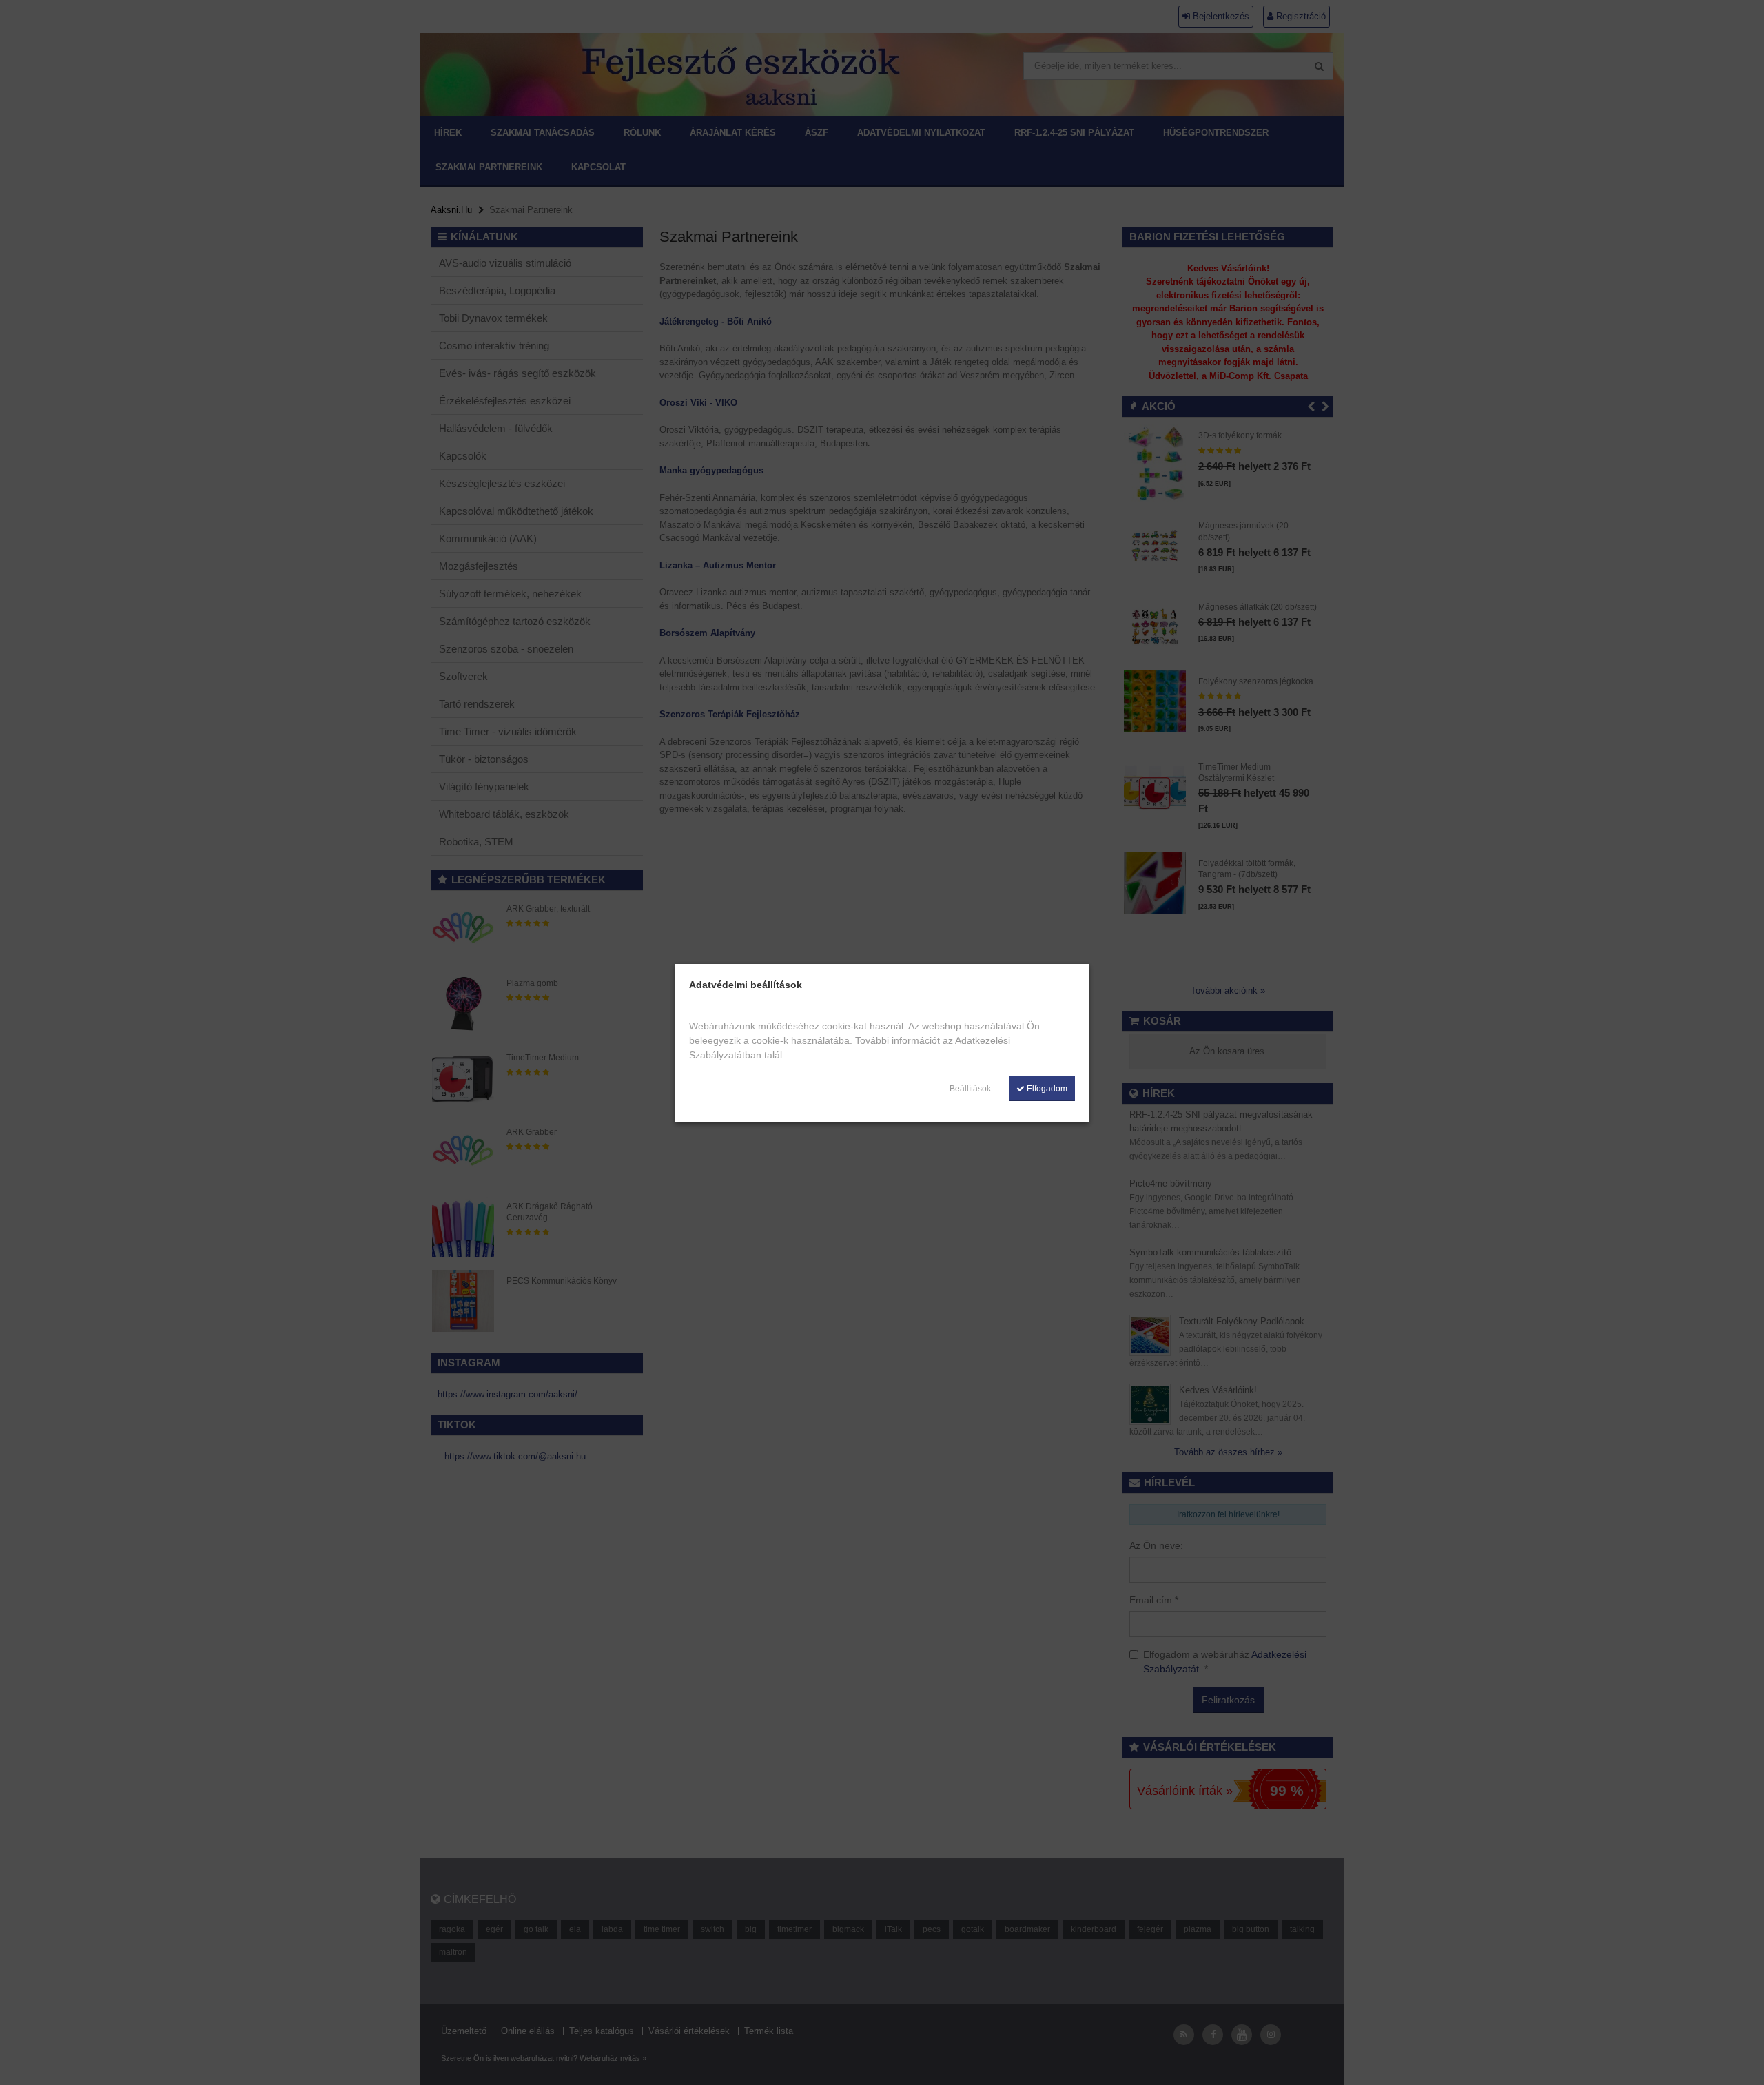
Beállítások (970, 1089)
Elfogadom (1046, 1089)
